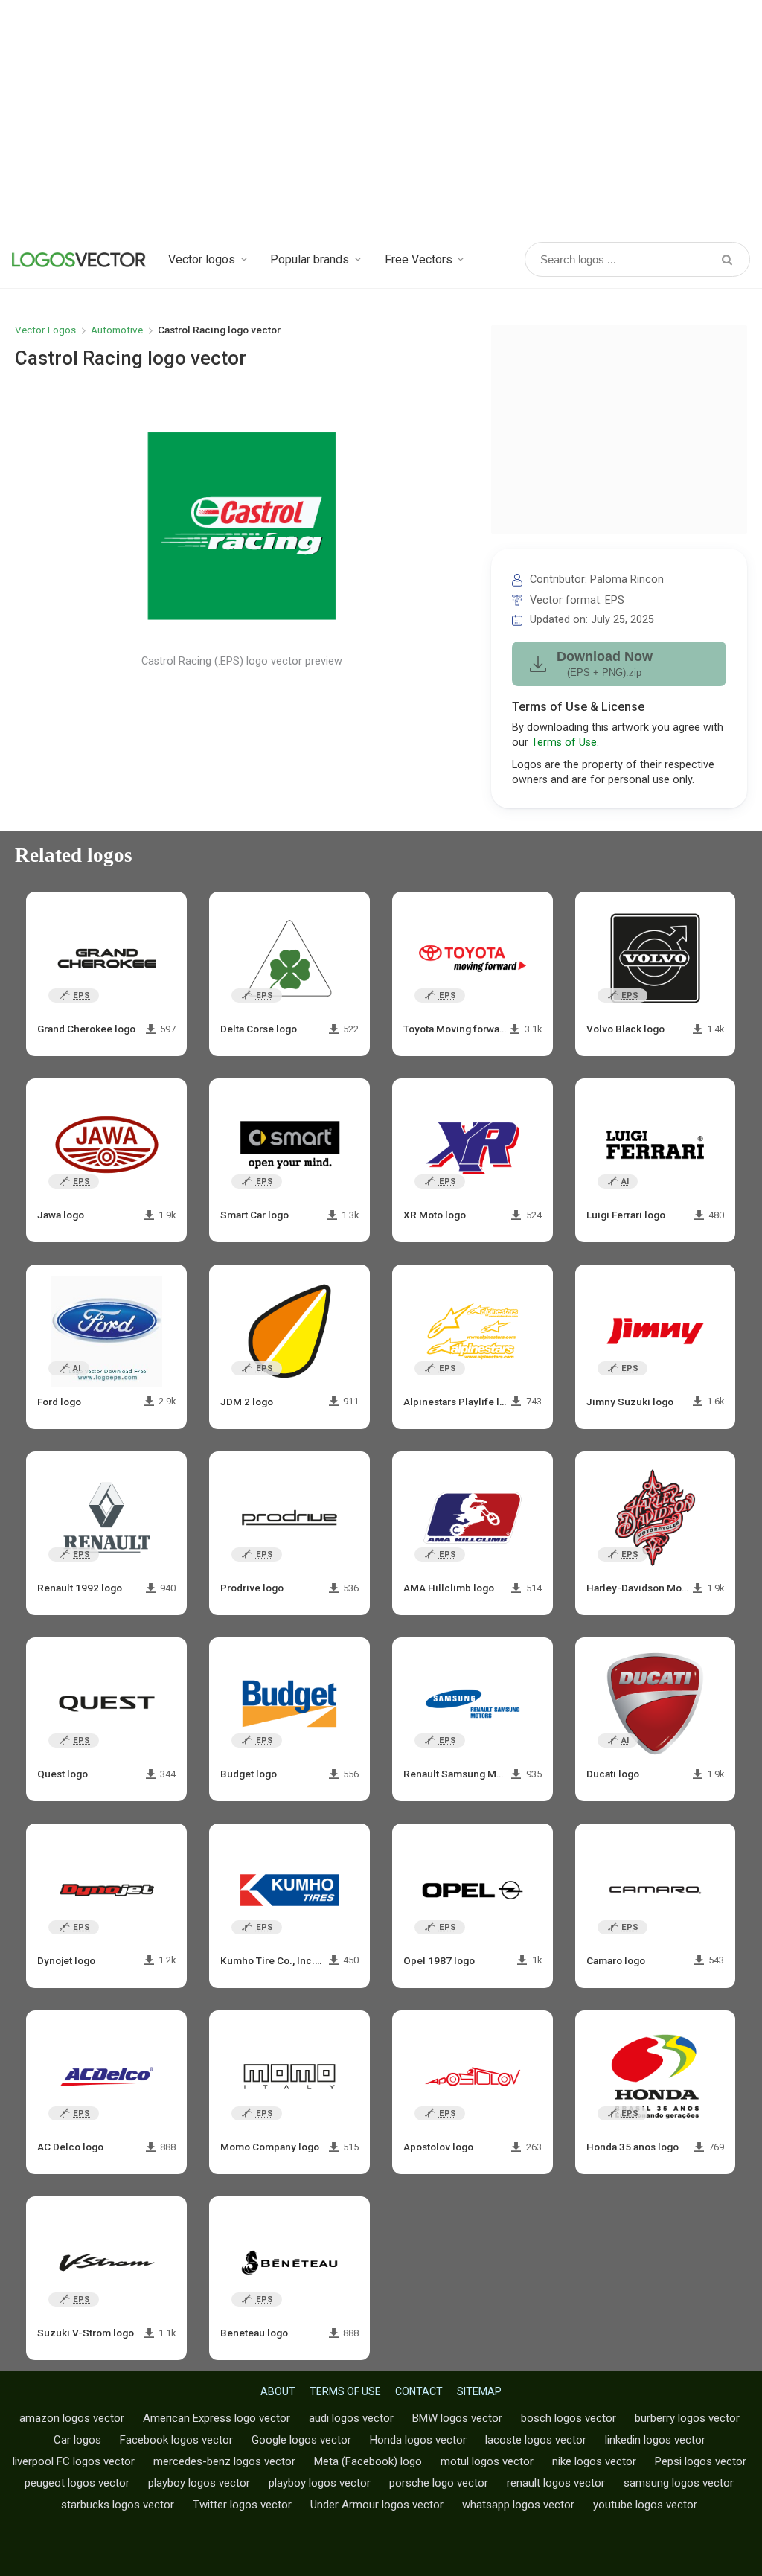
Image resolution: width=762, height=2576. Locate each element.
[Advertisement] (381, 119)
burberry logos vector (687, 2418)
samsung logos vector (679, 2483)
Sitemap (479, 2391)
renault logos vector (556, 2483)
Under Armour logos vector (377, 2505)
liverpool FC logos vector (74, 2461)
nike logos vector (594, 2461)
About (278, 2391)
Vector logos (202, 259)
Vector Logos (45, 330)
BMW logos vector (457, 2418)
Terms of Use (564, 742)
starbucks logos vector (118, 2505)
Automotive (117, 330)
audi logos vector (351, 2418)
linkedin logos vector (655, 2440)
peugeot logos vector (77, 2483)
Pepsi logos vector (701, 2461)
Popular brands (310, 259)
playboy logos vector (199, 2483)
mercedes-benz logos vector (224, 2461)
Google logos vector (301, 2440)
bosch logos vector (569, 2418)
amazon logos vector (72, 2418)
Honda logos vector (418, 2440)
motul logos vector (487, 2461)
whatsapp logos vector (518, 2505)
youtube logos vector (645, 2505)
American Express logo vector (217, 2418)
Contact (419, 2391)
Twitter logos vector (242, 2505)
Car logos (77, 2440)
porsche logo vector (439, 2483)
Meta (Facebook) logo (368, 2461)
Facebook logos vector (176, 2440)
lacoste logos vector (536, 2440)
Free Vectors (419, 259)
